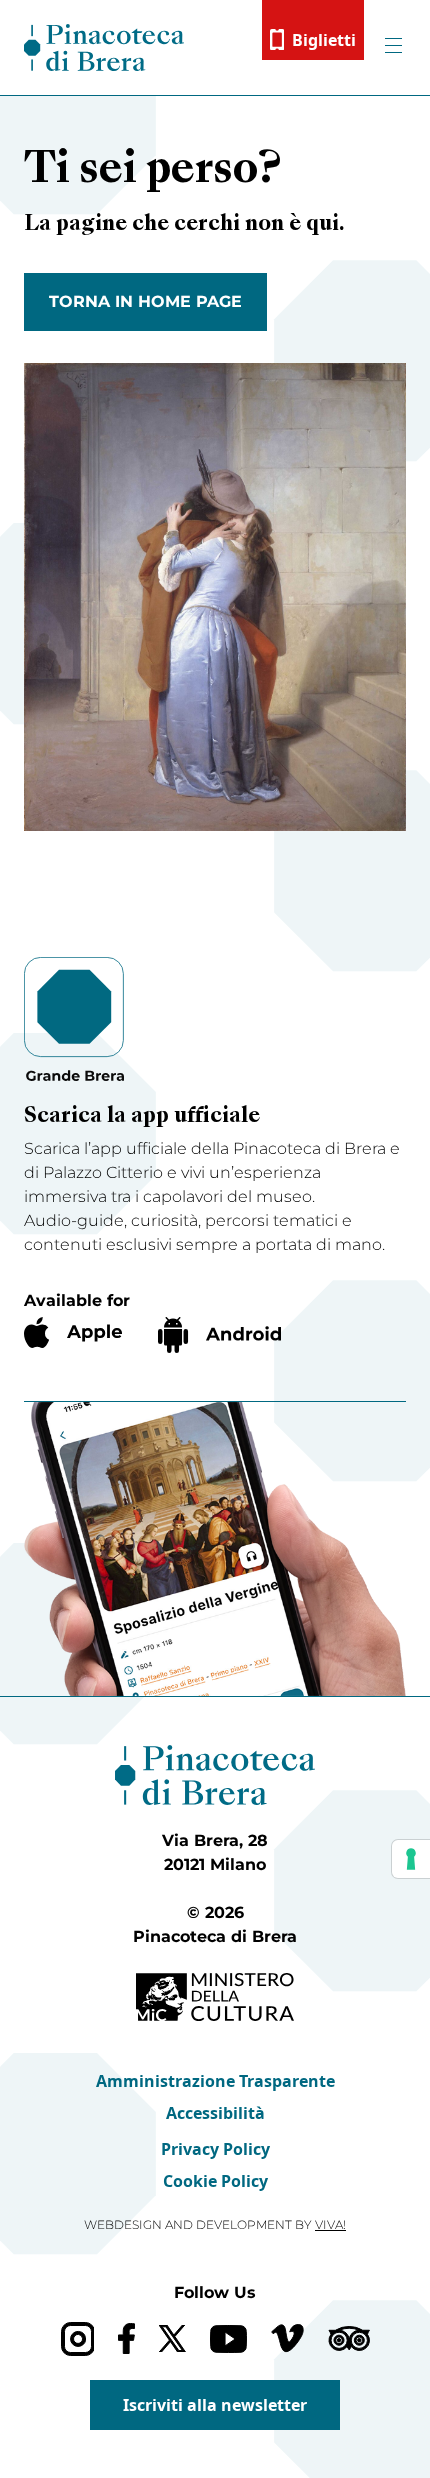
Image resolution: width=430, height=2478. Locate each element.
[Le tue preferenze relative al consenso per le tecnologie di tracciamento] (411, 1859)
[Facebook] (126, 2338)
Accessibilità (215, 2113)
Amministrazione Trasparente (215, 2081)
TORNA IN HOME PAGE (145, 301)
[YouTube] (228, 2339)
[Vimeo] (287, 2338)
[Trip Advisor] (349, 2338)
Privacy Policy (215, 2149)
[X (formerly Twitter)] (172, 2338)
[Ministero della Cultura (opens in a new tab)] (215, 1997)
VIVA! (330, 2224)
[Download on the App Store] (73, 1332)
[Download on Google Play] (219, 1335)
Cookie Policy (215, 2181)
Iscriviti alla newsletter (215, 2405)
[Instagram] (77, 2338)
